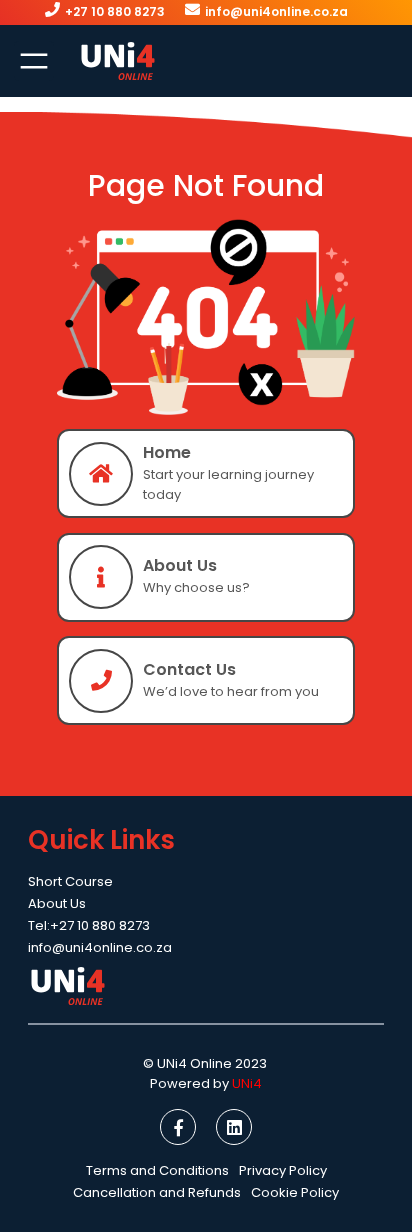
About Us (180, 565)
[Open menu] (34, 61)
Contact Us (189, 669)
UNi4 (247, 1083)
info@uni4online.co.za (276, 11)
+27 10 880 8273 (115, 11)
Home (167, 452)
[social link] (178, 1127)
